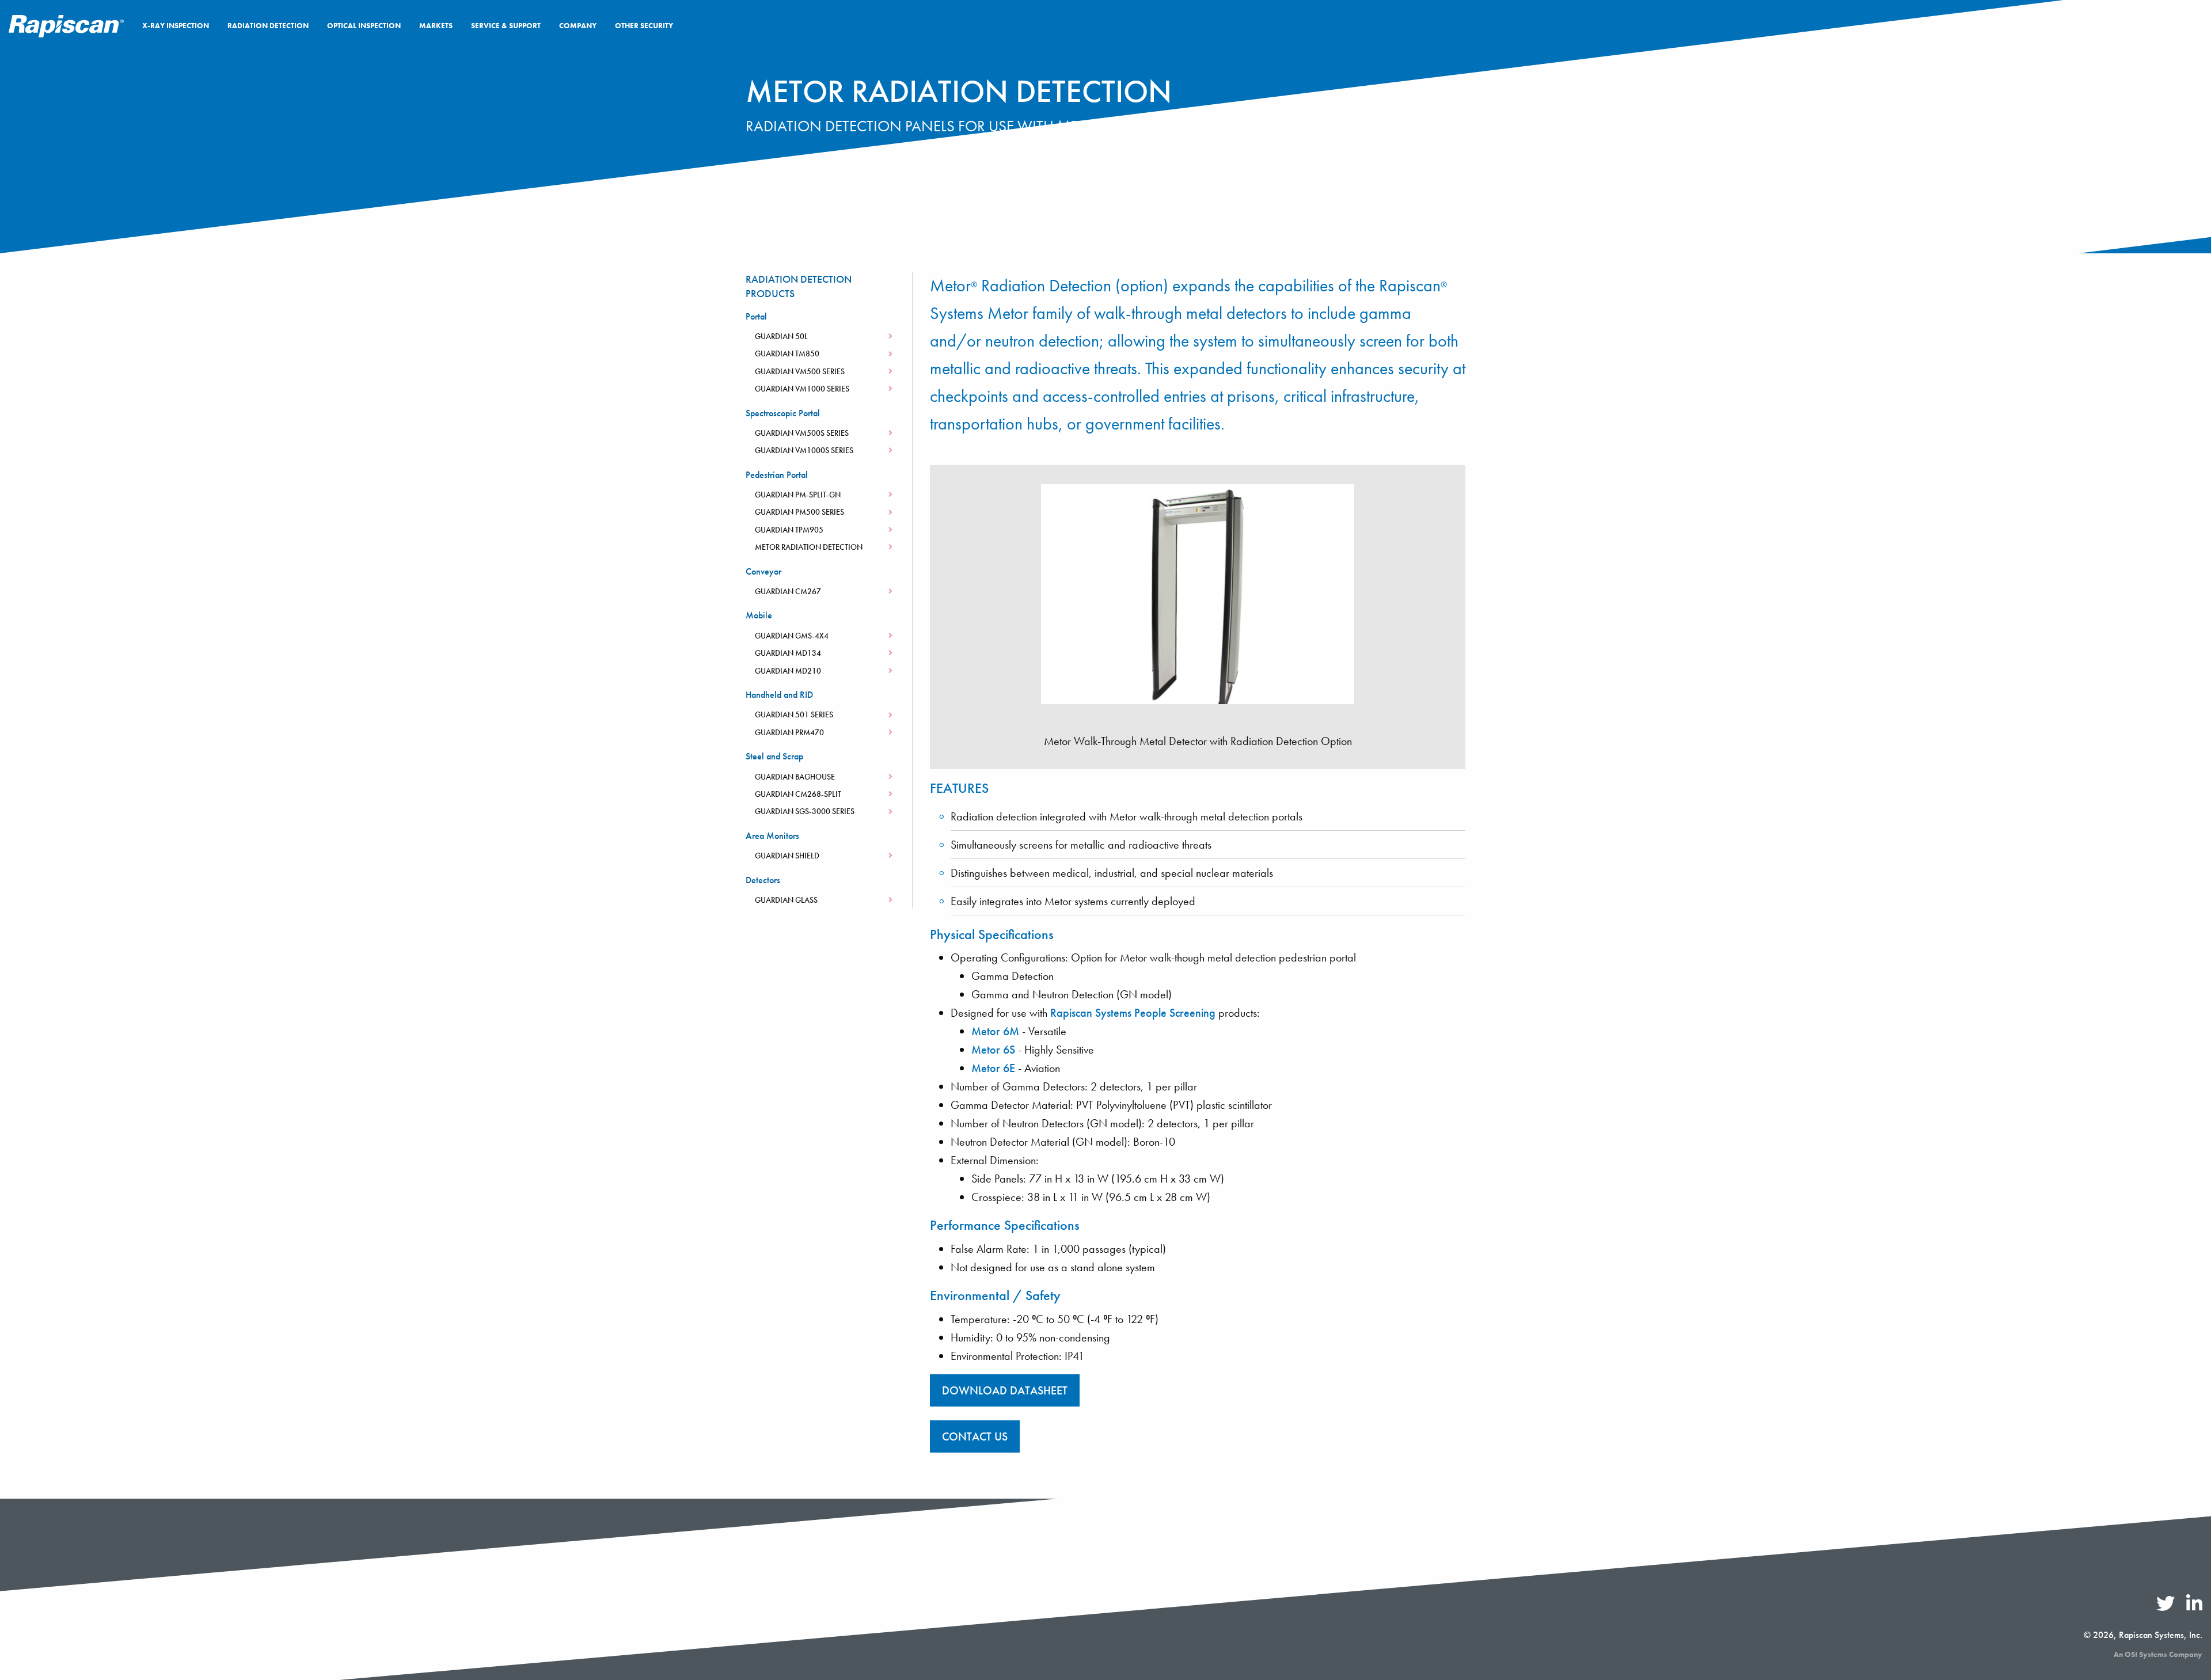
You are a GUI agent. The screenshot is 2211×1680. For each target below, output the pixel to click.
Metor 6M (995, 1031)
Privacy (329, 1635)
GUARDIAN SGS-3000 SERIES (805, 811)
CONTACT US (975, 1436)
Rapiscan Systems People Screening (1133, 1013)
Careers (36, 1635)
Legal (368, 1635)
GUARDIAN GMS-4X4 (792, 636)
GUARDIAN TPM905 (789, 530)
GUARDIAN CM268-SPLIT (798, 794)
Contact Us (87, 1635)
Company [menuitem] (578, 26)
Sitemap (216, 1635)
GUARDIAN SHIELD (787, 856)
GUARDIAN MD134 (788, 653)
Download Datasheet (1005, 1390)
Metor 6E (993, 1068)
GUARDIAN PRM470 (789, 732)
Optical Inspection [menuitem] (364, 26)
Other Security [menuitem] (644, 26)
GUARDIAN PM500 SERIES (799, 512)
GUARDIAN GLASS (786, 900)
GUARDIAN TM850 (787, 354)
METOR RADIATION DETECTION (809, 547)
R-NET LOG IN (2156, 25)
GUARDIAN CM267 (788, 591)
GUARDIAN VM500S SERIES (802, 433)
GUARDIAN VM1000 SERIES (802, 389)
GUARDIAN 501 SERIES (794, 714)
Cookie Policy (273, 1635)
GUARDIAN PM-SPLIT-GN (798, 495)
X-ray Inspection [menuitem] (176, 26)
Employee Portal (154, 1635)
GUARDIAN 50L (781, 336)
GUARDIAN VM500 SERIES (800, 371)
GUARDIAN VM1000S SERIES (804, 450)
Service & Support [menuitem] (506, 26)
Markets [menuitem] (436, 26)
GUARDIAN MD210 (788, 671)
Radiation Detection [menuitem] (268, 26)
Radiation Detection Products (799, 286)
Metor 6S (993, 1050)
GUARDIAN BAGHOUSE (795, 777)
